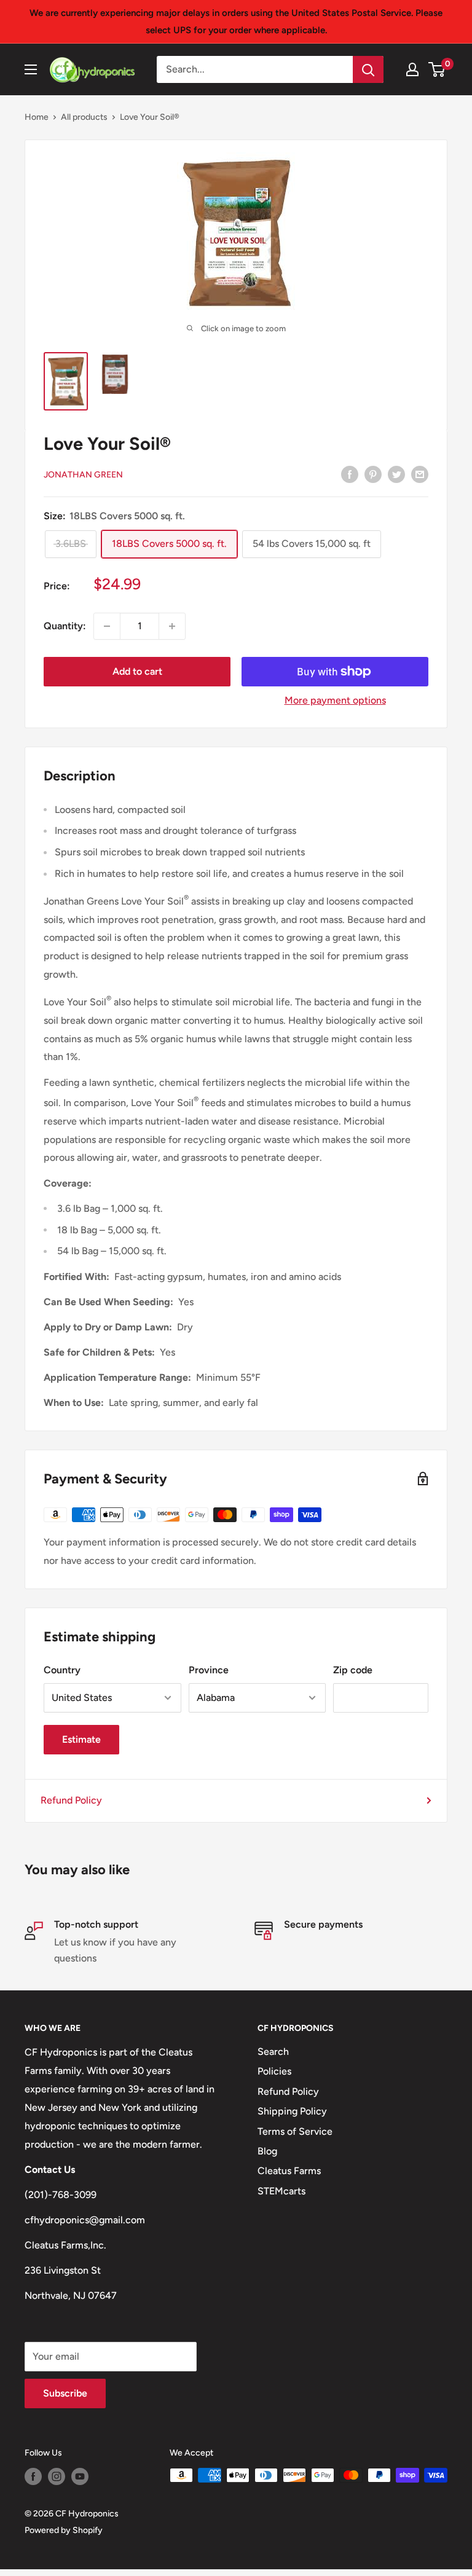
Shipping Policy (292, 2111)
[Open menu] (31, 69)
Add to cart (137, 671)
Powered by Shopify (64, 2530)
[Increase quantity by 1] (172, 626)
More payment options (335, 700)
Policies (274, 2071)
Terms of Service (295, 2131)
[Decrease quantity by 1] (107, 626)
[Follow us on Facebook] (33, 2476)
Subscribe (65, 2393)
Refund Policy (71, 1800)
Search (273, 2052)
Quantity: (65, 626)
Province (209, 1670)
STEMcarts (281, 2191)
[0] (437, 69)
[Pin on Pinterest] (373, 474)
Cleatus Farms (289, 2171)
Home (37, 117)
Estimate (81, 1739)
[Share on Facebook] (350, 474)
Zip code (353, 1670)
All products (84, 117)
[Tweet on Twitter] (396, 474)
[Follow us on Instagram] (57, 2476)
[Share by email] (420, 474)
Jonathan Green (83, 475)
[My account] (412, 69)
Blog (267, 2151)
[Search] (368, 69)
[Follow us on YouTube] (80, 2476)
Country (62, 1670)
